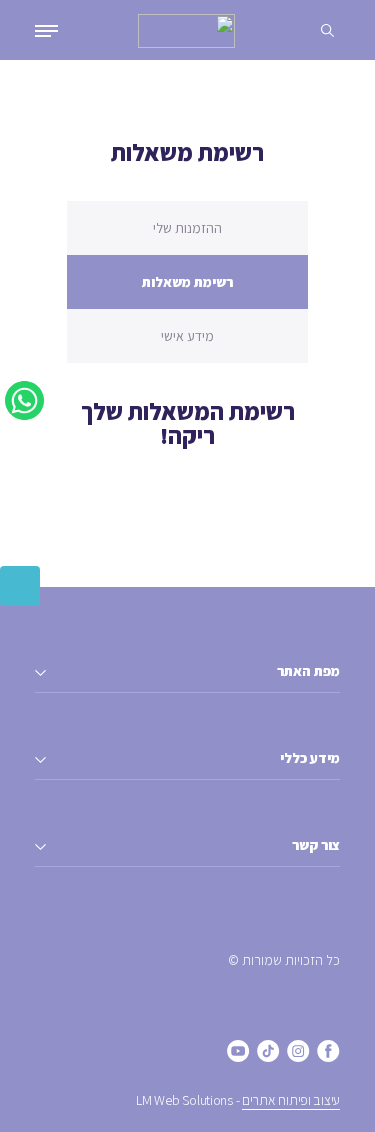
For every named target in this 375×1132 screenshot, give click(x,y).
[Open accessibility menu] (20, 586)
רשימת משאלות (187, 282)
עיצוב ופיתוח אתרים (291, 1100)
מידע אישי (187, 336)
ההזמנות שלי (187, 228)
